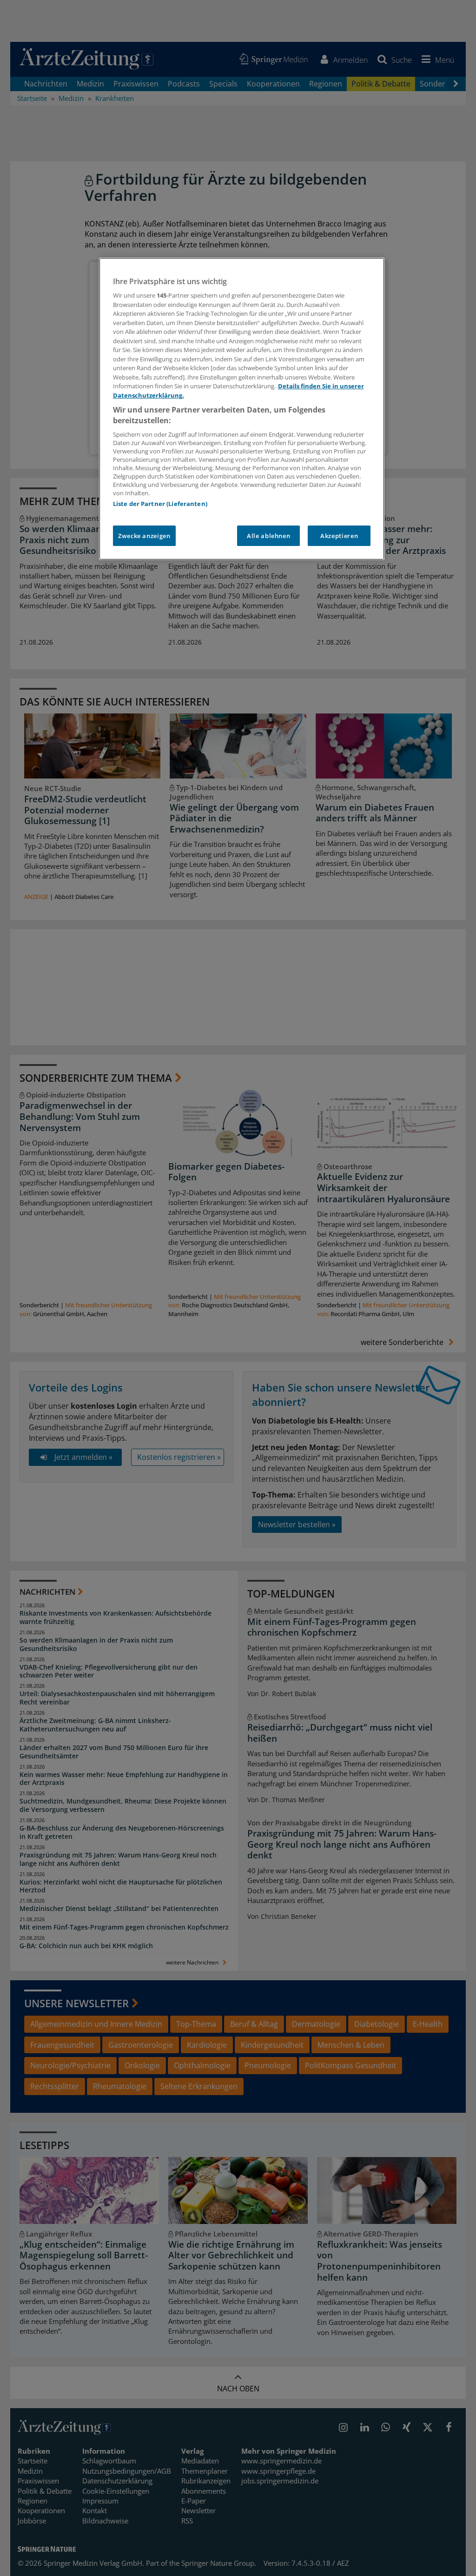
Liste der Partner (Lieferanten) (160, 504)
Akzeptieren (339, 536)
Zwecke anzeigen (144, 536)
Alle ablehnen (268, 536)
